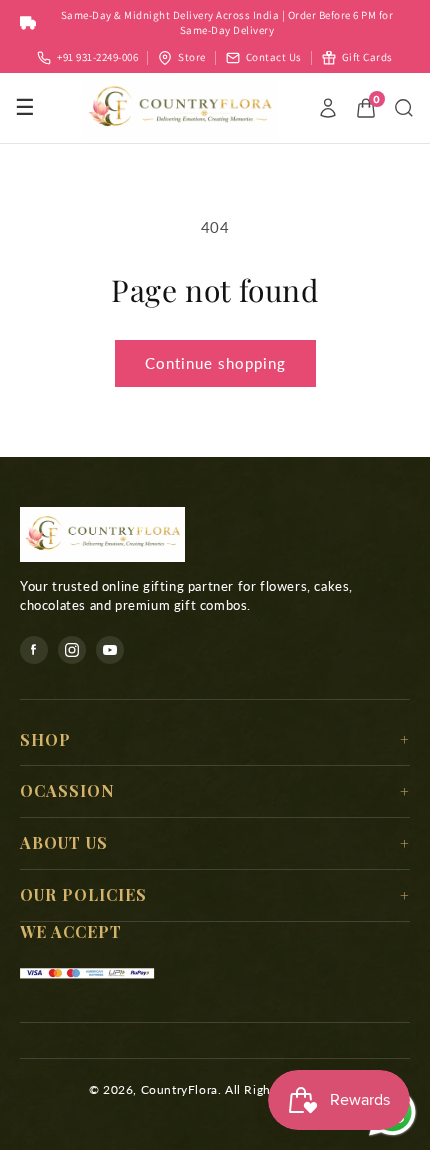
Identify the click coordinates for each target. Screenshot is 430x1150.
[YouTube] (110, 650)
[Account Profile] (328, 108)
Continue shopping (215, 363)
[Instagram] (72, 650)
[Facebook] (34, 650)
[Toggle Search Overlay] (404, 108)
